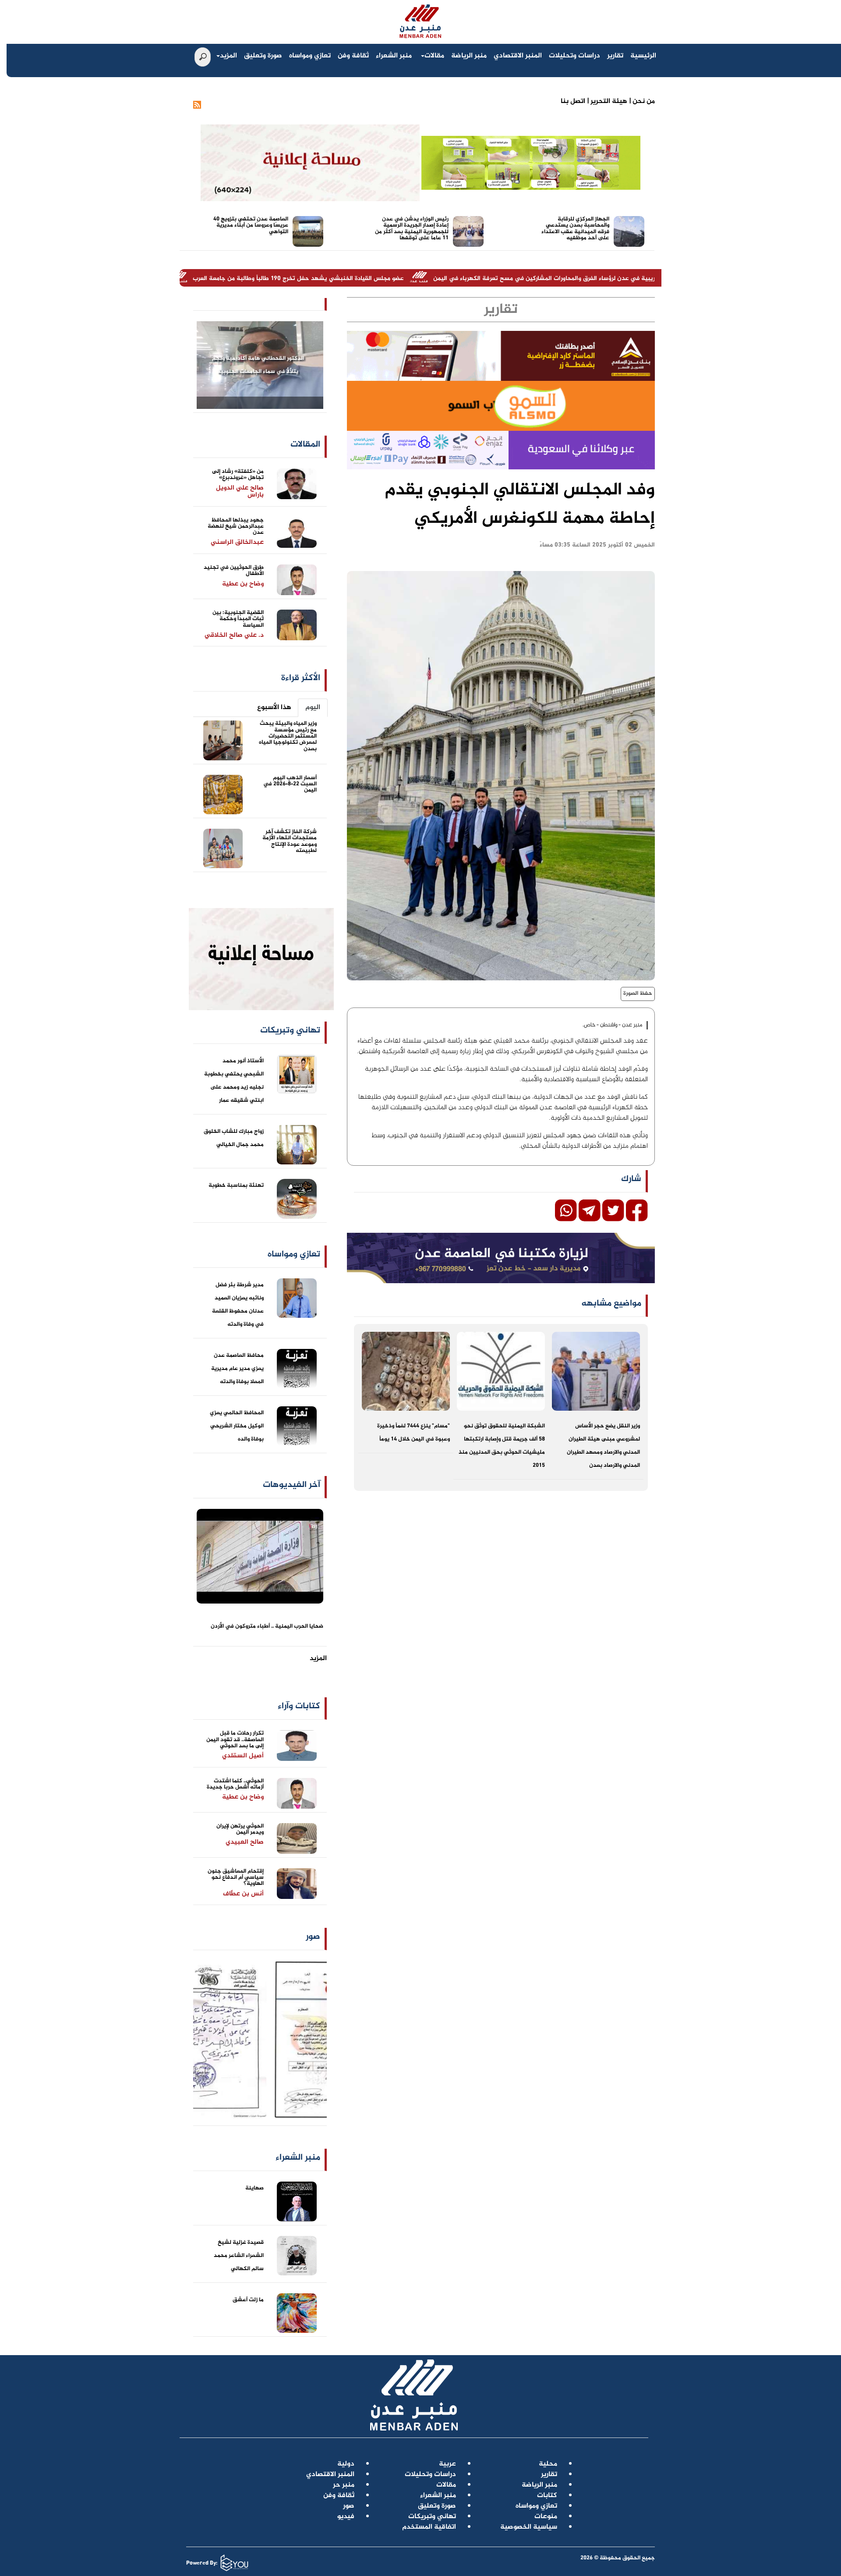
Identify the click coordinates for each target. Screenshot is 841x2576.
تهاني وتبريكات (432, 2517)
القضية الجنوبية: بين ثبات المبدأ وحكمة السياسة (238, 619)
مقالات (434, 56)
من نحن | (641, 101)
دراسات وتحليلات (574, 56)
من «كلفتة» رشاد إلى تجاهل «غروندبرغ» (238, 475)
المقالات (305, 445)
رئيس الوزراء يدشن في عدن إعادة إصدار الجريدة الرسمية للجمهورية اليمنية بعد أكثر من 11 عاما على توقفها (412, 229)
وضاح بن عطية (243, 584)
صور (313, 1937)
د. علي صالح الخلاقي (234, 635)
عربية (447, 2464)
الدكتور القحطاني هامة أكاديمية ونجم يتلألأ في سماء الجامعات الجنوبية (258, 365)
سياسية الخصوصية (529, 2527)
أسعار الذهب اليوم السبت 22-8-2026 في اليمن (290, 784)
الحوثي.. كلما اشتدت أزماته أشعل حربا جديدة (235, 1784)
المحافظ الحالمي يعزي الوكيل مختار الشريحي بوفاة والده (237, 1426)
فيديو (346, 2517)
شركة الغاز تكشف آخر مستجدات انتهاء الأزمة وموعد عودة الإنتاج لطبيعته (290, 841)
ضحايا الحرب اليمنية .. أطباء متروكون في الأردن (267, 1626)
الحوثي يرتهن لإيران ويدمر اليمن (240, 1829)
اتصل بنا (573, 101)
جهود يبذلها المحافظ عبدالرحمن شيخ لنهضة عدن (236, 527)
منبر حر (344, 2485)
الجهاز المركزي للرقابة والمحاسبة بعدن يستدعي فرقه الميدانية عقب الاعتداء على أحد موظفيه (575, 229)
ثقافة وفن (353, 56)
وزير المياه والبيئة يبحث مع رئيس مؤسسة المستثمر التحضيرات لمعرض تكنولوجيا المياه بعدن (288, 736)
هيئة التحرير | (606, 101)
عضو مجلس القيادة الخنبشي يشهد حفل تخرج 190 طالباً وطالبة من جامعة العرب (419, 279)
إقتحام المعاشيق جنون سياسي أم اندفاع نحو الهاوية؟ (236, 1878)
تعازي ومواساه (310, 56)
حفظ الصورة (638, 993)
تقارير (615, 56)
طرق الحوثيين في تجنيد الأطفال (234, 571)
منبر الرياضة (469, 56)
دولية (346, 2464)
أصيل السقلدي (243, 1756)
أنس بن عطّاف (243, 1894)
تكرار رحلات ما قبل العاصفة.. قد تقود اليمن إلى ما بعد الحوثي (235, 1740)
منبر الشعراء (394, 56)
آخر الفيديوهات (292, 1485)
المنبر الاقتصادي (518, 56)
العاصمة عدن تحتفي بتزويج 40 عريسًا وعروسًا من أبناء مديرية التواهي (251, 225)
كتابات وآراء (299, 1706)
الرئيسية (643, 56)
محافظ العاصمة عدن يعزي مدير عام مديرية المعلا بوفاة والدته (237, 1369)
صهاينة (254, 2188)
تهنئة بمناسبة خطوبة (236, 1185)
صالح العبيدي (245, 1842)
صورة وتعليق (263, 56)
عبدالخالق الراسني (237, 542)
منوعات (546, 2517)
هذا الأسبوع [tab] (274, 708)
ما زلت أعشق (248, 2300)
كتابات (547, 2496)
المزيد (228, 56)
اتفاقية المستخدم (429, 2527)
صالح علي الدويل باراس (240, 492)
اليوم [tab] (313, 708)
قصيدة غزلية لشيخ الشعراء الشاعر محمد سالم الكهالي (239, 2256)
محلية (548, 2464)
